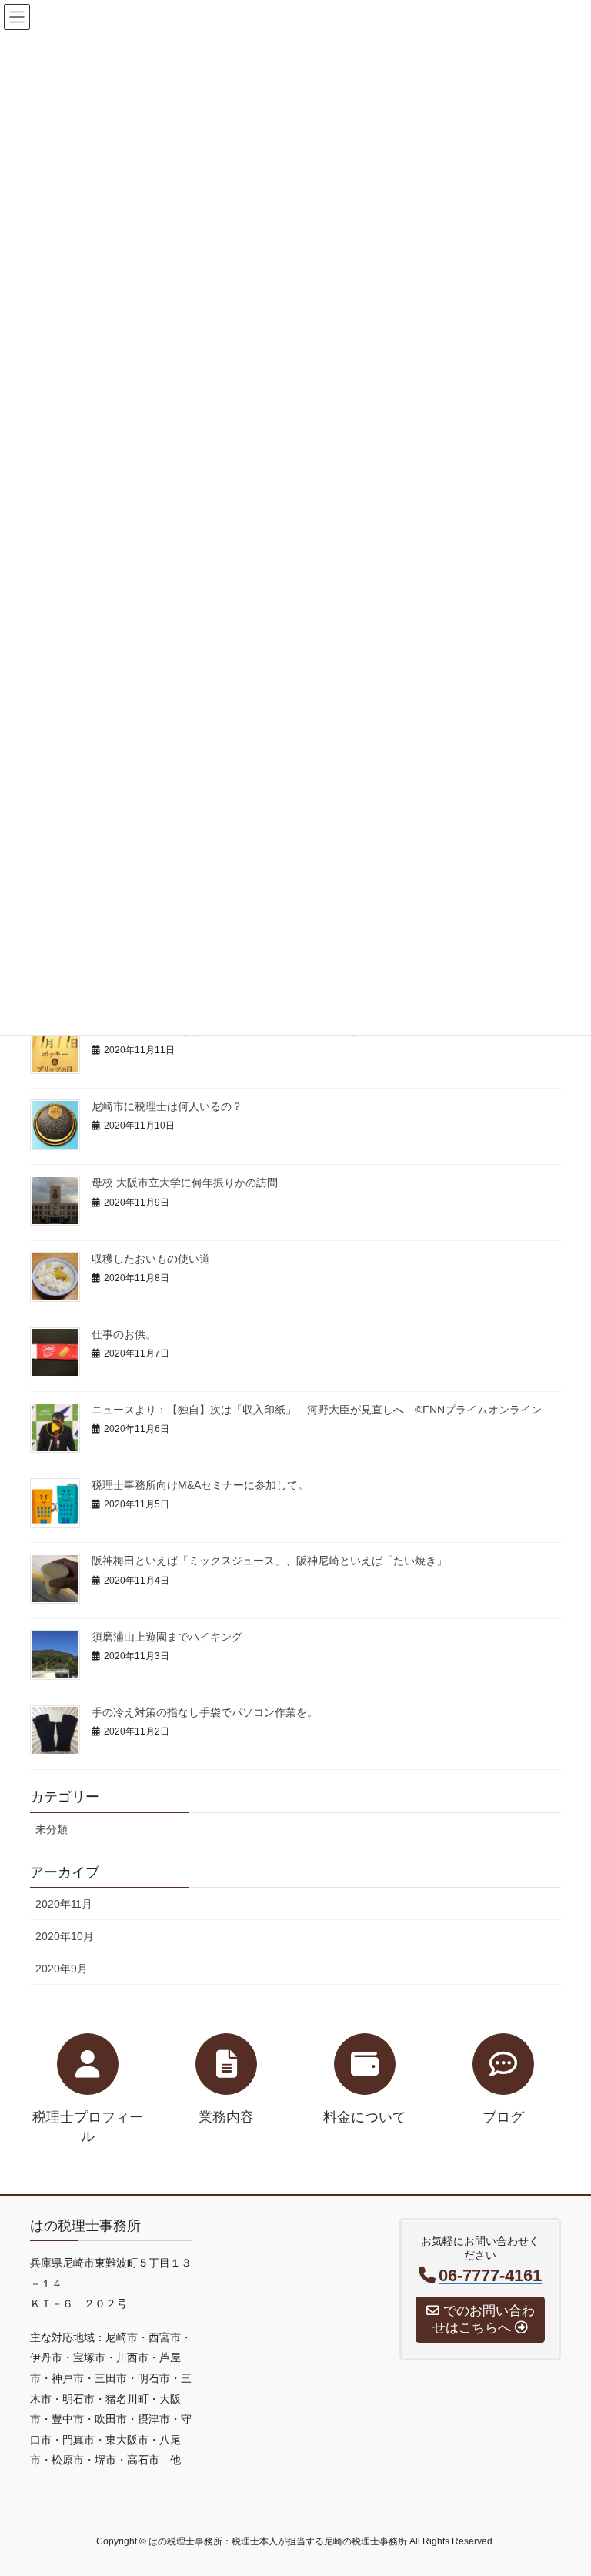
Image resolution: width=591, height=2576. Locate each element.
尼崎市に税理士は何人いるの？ (167, 1106)
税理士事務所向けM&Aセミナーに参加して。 (200, 1485)
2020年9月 (62, 1969)
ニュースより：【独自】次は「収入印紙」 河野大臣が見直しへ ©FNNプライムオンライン (317, 1410)
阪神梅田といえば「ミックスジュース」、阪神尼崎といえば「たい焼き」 (269, 1561)
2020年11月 (64, 1904)
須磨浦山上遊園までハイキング (167, 1637)
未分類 (52, 1829)
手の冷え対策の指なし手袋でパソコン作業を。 (205, 1712)
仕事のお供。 (124, 1334)
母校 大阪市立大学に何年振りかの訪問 (185, 1183)
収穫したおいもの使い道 (151, 1259)
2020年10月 (65, 1936)
